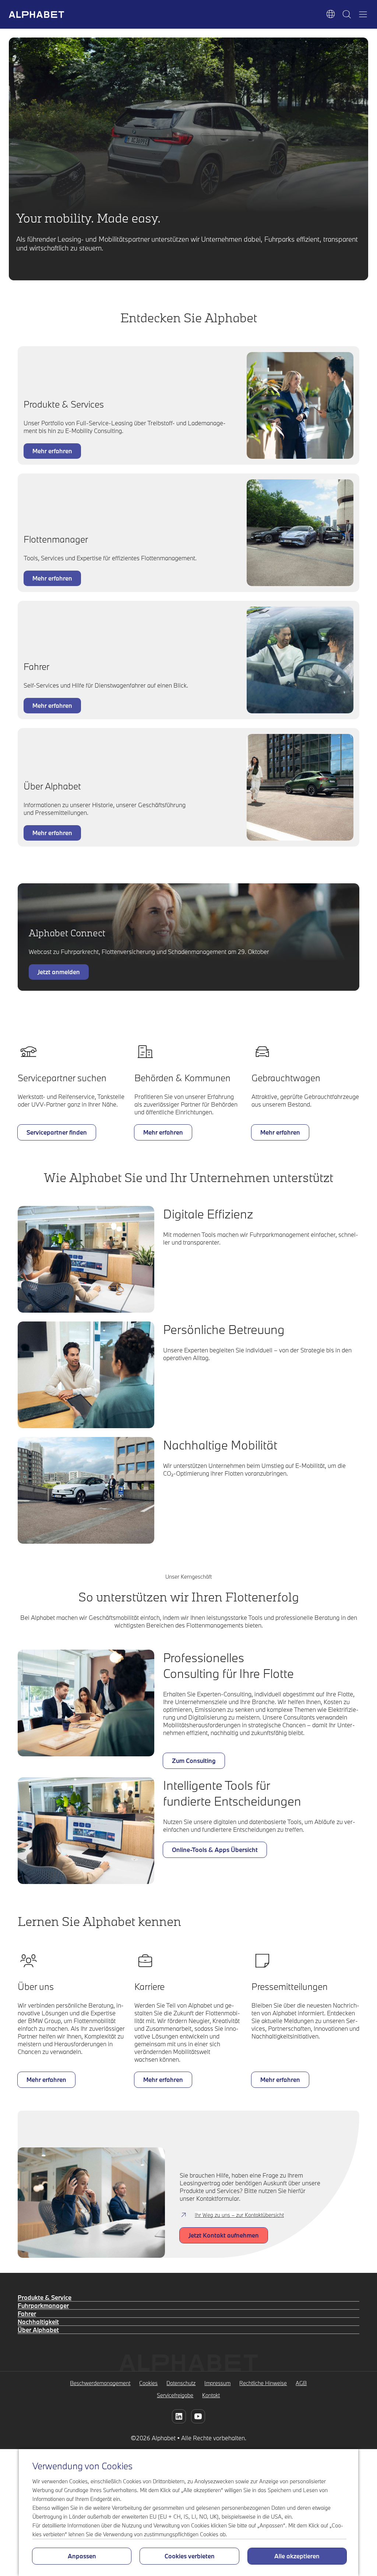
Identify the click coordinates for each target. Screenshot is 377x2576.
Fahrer (27, 2314)
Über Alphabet (38, 2330)
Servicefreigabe (175, 2395)
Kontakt (211, 2395)
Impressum (217, 2383)
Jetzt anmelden (59, 972)
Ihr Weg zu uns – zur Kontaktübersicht (239, 2215)
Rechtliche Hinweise (263, 2383)
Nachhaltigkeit (38, 2322)
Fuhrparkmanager (43, 2305)
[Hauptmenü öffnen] (363, 14)
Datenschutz (181, 2383)
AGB (301, 2383)
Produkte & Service (45, 2297)
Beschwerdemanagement (100, 2383)
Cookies (148, 2383)
